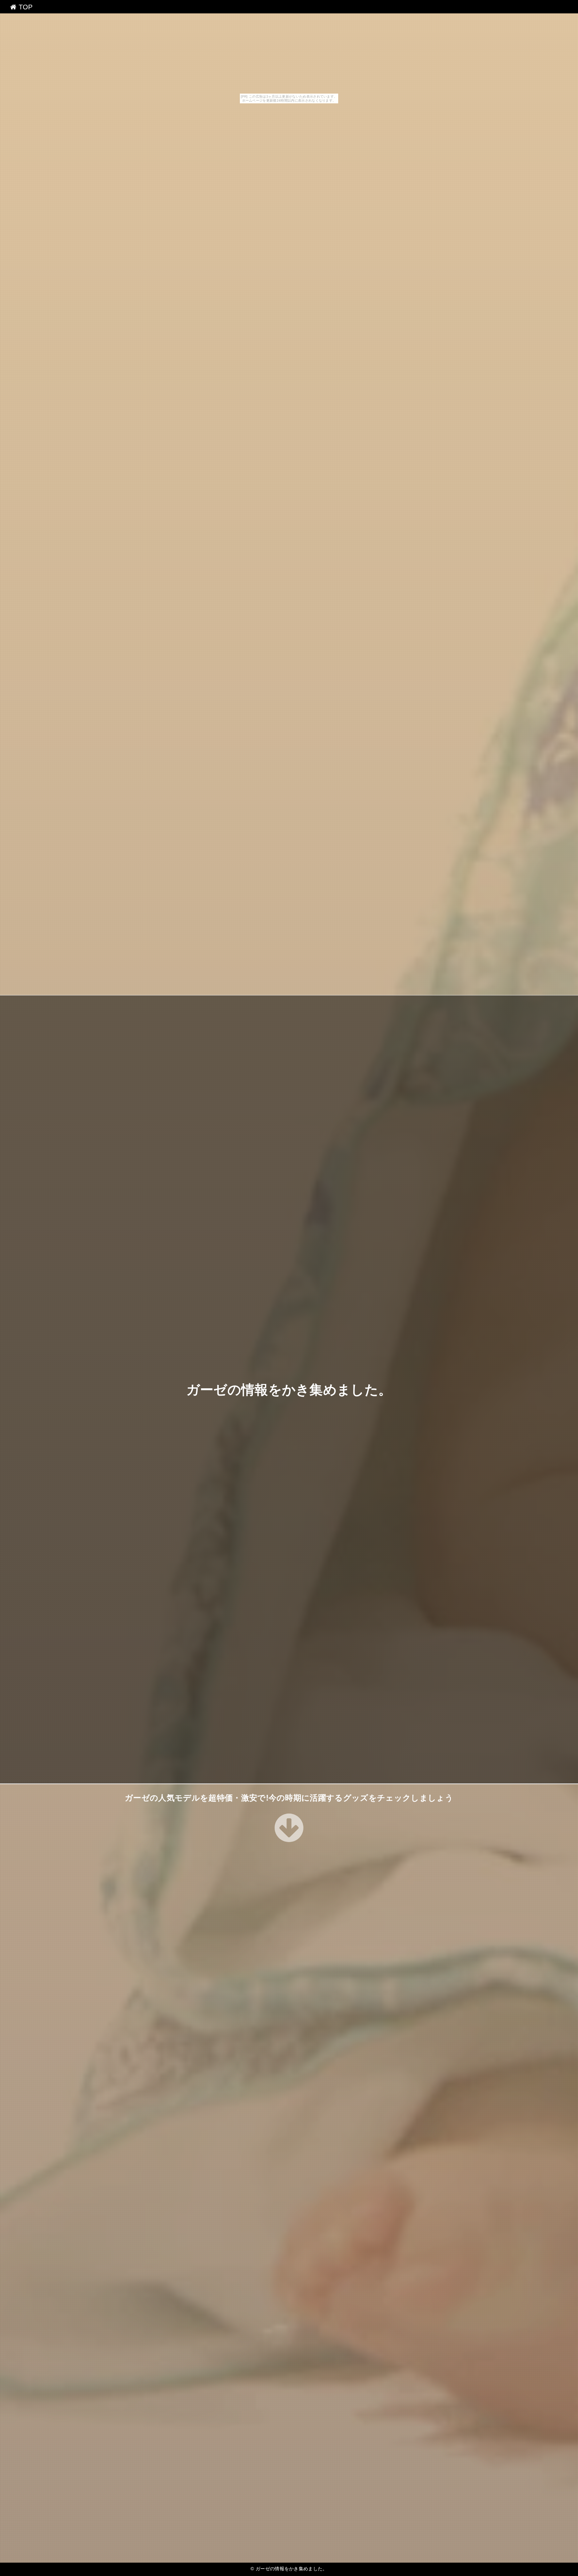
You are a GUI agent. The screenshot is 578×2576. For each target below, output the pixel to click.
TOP (24, 7)
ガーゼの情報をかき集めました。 (289, 1389)
